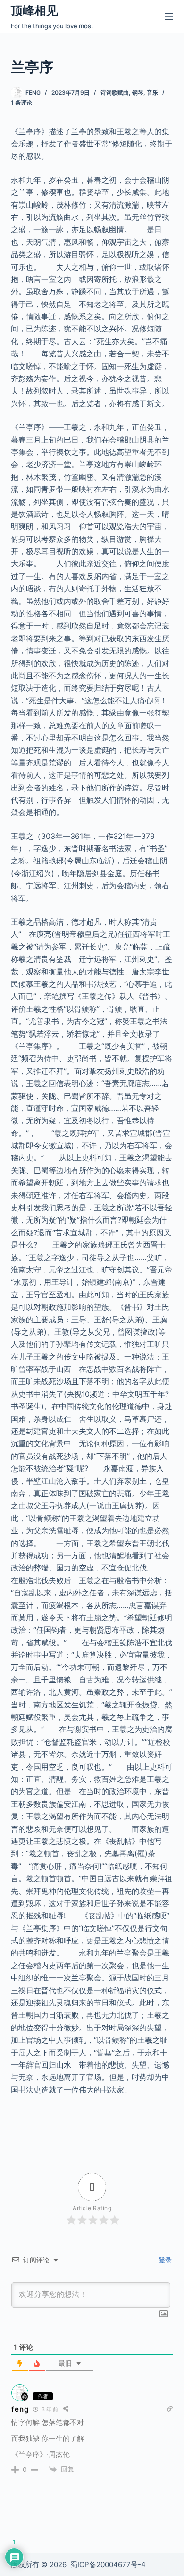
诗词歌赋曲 (115, 93)
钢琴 (138, 93)
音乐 (152, 93)
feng (20, 2409)
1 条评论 (21, 102)
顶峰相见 (34, 10)
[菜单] (169, 16)
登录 (164, 2260)
